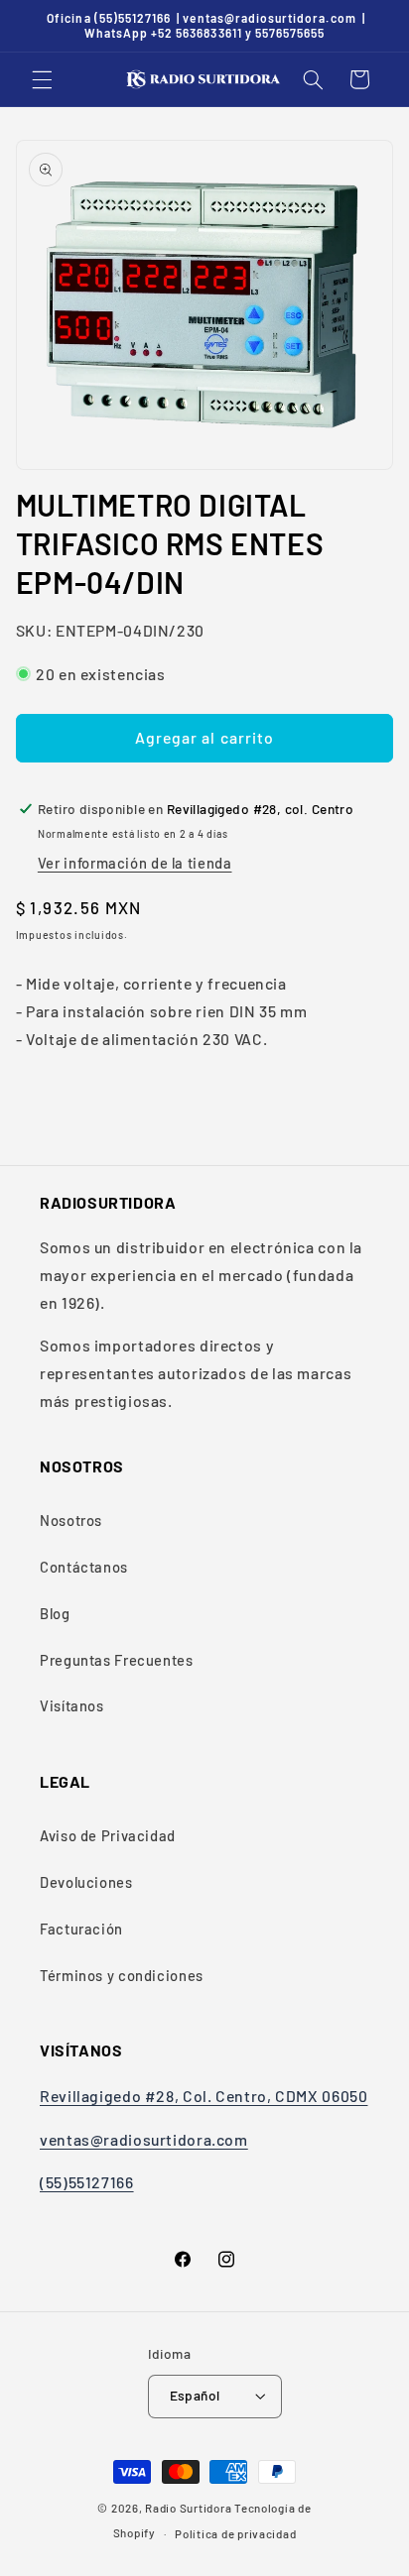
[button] (42, 79)
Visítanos (72, 1705)
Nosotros (71, 1520)
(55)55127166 (87, 2182)
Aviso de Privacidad (108, 1835)
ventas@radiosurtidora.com (144, 2139)
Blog (55, 1613)
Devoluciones (86, 1882)
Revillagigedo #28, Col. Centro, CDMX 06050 (204, 2096)
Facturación (81, 1929)
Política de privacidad (235, 2533)
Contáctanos (84, 1567)
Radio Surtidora (188, 2508)
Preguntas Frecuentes (117, 1660)
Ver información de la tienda (135, 863)
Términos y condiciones (122, 1975)
